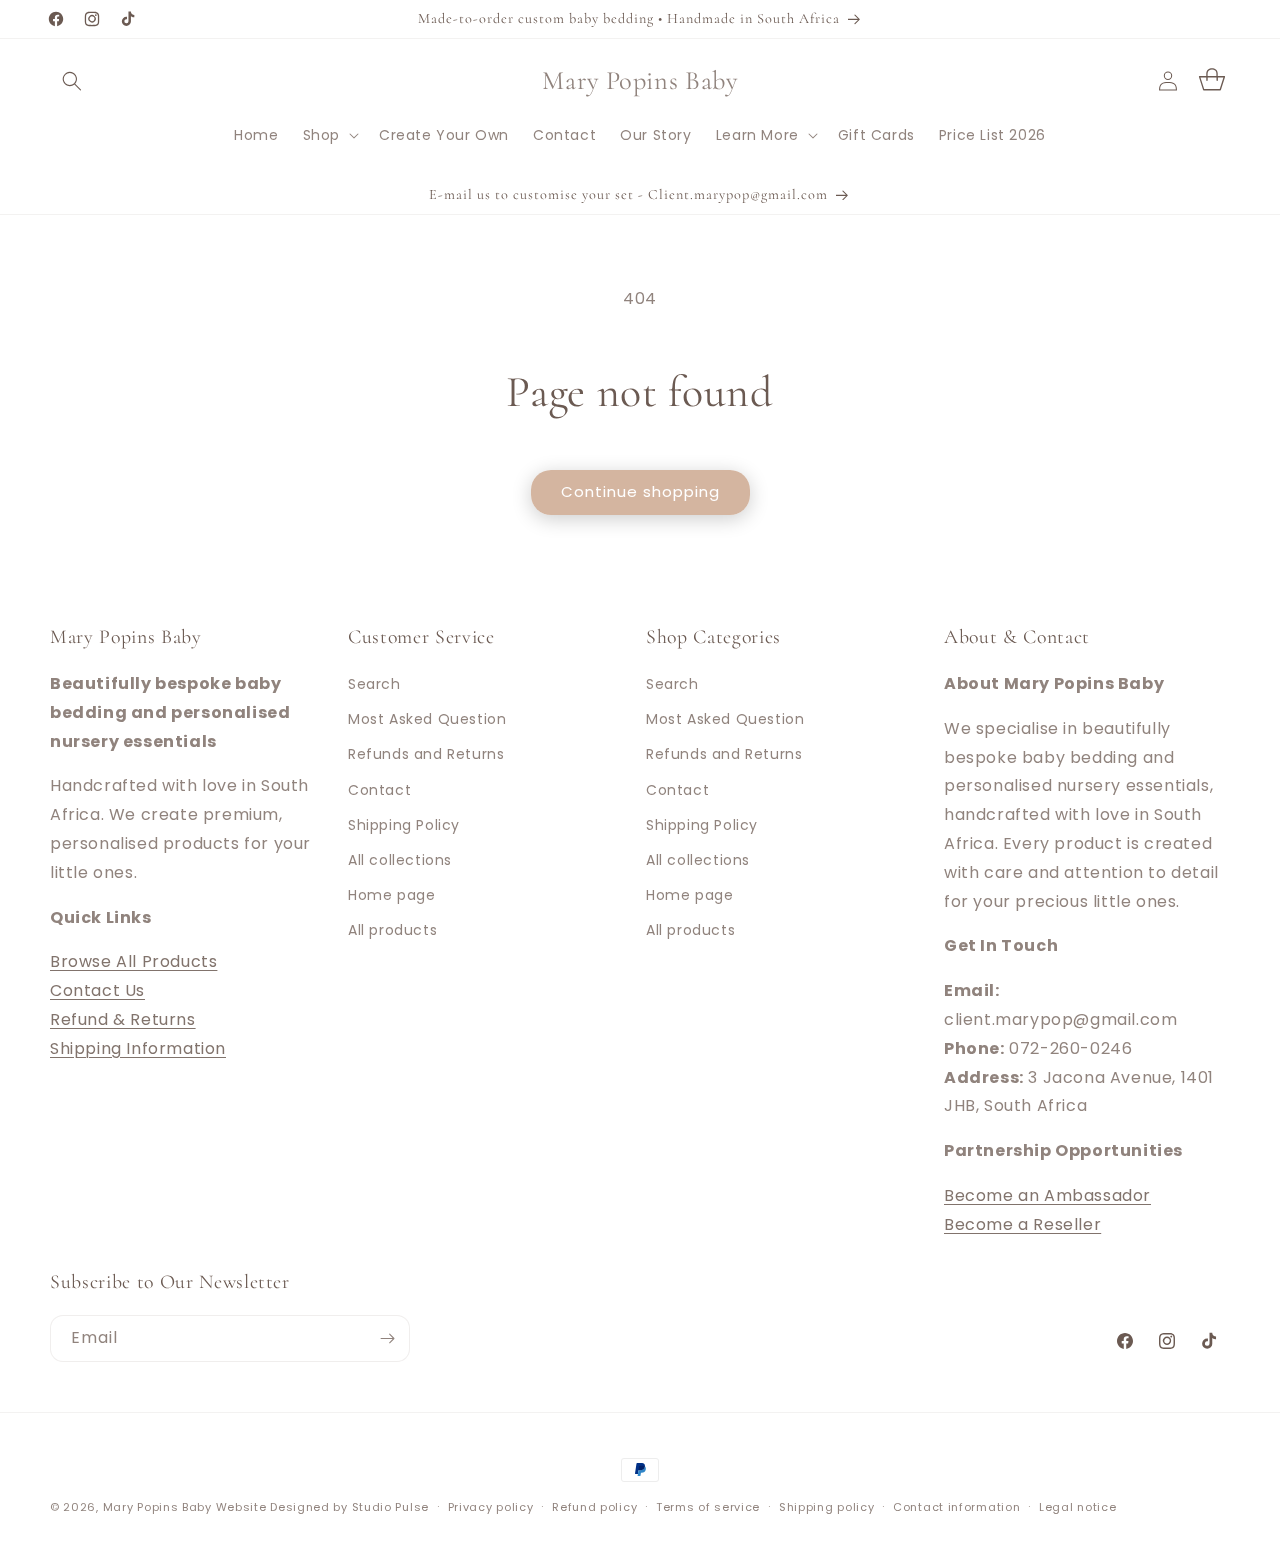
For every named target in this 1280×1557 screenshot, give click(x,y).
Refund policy (594, 1507)
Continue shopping (640, 491)
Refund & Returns (123, 1019)
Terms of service (708, 1507)
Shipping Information (138, 1048)
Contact (379, 790)
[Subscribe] (387, 1338)
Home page (391, 895)
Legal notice (1077, 1507)
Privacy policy (491, 1507)
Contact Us (97, 990)
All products (392, 930)
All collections (400, 860)
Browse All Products (133, 961)
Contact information (956, 1507)
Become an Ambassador (1047, 1195)
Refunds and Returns (426, 754)
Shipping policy (827, 1507)
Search (374, 684)
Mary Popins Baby (157, 1507)
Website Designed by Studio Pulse (322, 1507)
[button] (72, 81)
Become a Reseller (1022, 1224)
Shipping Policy (404, 825)
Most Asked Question (427, 719)
